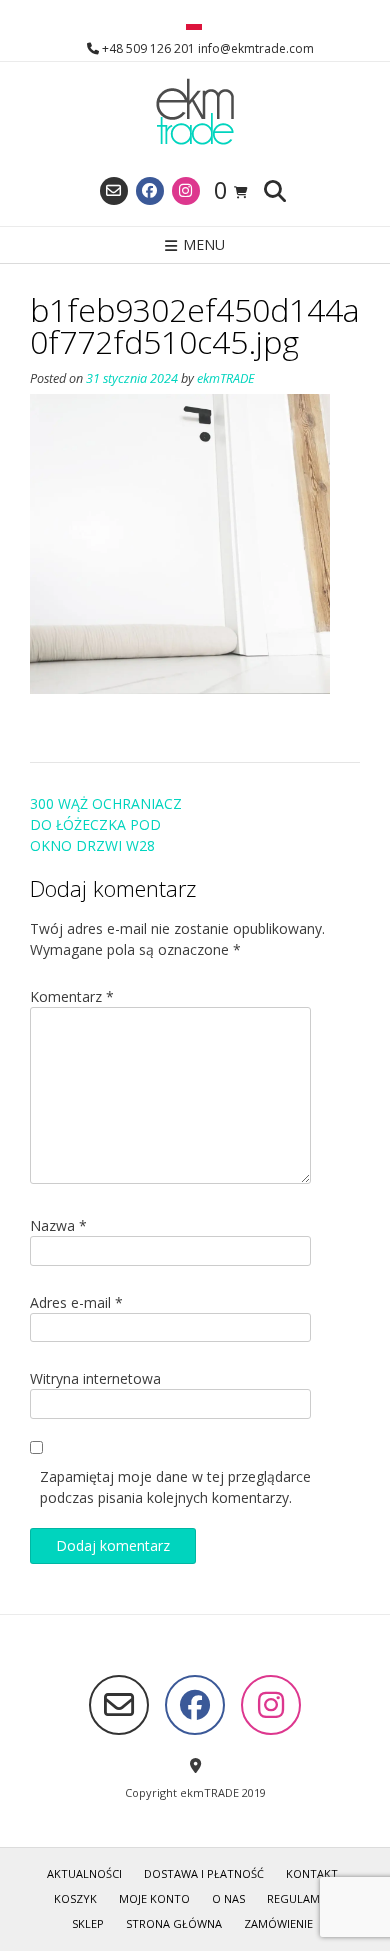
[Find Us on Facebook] (150, 191)
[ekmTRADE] (195, 113)
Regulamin (299, 1898)
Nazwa (58, 1225)
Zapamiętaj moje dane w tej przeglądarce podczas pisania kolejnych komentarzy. (175, 1487)
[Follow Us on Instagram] (186, 191)
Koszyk (75, 1898)
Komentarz (72, 996)
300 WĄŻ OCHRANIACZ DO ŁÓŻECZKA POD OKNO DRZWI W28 (106, 824)
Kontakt (312, 1873)
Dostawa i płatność (204, 1873)
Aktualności (84, 1873)
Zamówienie (278, 1923)
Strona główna (174, 1923)
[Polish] (194, 25)
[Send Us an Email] (114, 191)
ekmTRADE (226, 378)
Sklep (88, 1923)
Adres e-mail (76, 1302)
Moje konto (154, 1898)
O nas (228, 1898)
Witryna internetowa (95, 1378)
